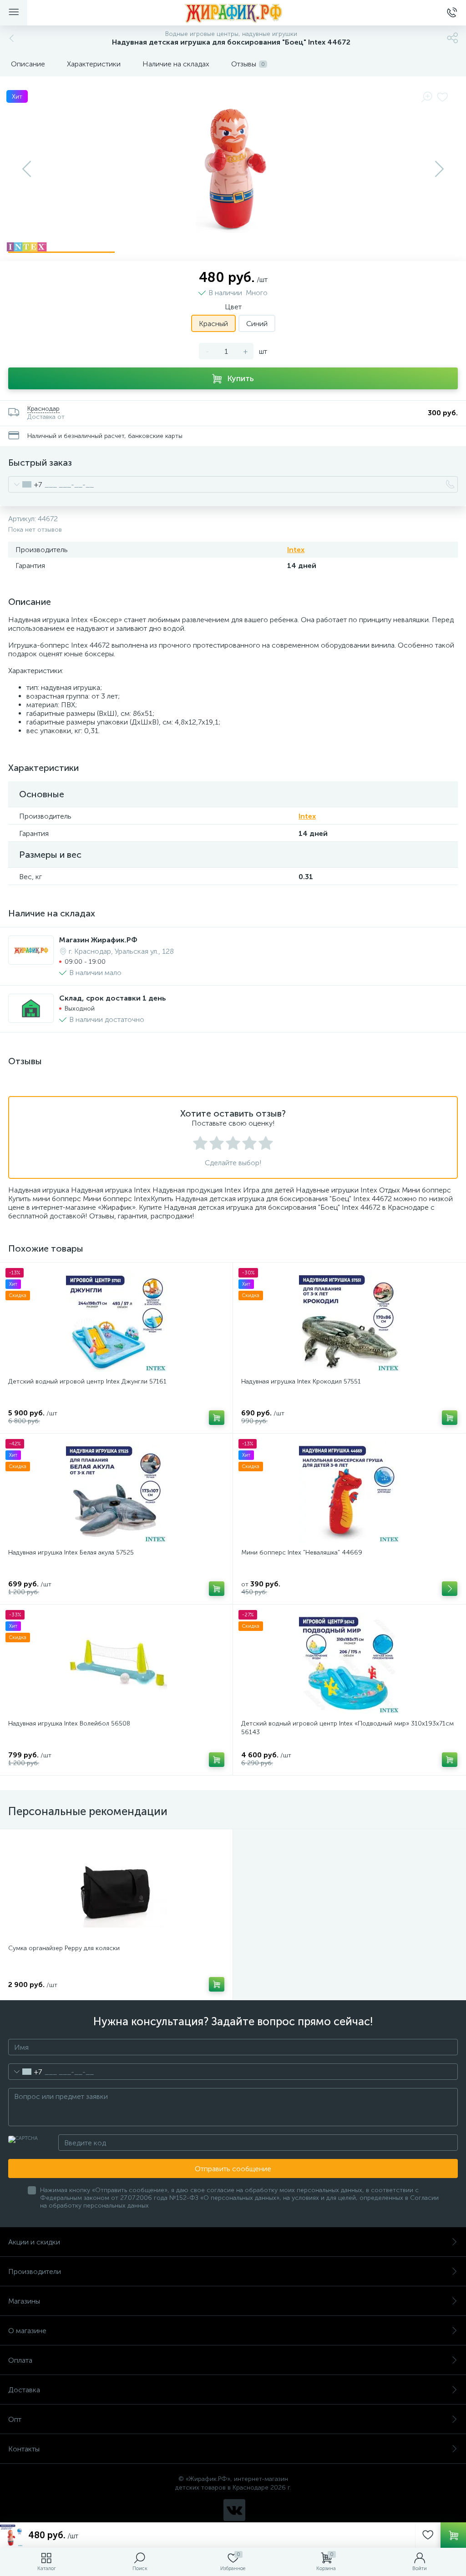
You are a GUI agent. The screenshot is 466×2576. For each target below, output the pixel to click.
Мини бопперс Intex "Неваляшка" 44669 (302, 1552)
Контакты (24, 2449)
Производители (35, 2272)
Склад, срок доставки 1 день (113, 998)
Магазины (24, 2301)
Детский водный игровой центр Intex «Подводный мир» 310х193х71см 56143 (347, 1728)
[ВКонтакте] (234, 2510)
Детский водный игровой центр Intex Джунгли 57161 (87, 1381)
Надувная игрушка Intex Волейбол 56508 (69, 1723)
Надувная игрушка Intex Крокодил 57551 (301, 1381)
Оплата (20, 2360)
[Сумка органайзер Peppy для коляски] (116, 1888)
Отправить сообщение (233, 2169)
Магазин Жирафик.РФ (98, 940)
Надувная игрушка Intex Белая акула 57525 (71, 1552)
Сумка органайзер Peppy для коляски (64, 1948)
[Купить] (217, 1418)
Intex (296, 550)
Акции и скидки (34, 2242)
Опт (15, 2419)
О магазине (27, 2331)
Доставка (24, 2390)
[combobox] (25, 484)
